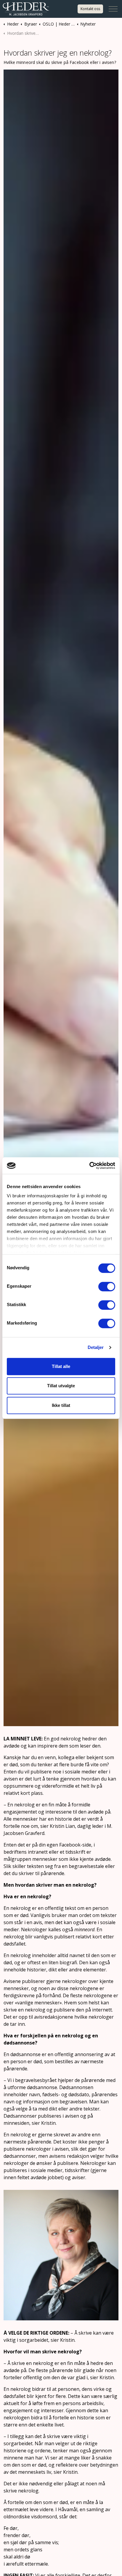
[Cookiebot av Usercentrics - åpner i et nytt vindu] (89, 1166)
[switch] (107, 1287)
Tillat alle (61, 1366)
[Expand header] (113, 9)
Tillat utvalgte (61, 1386)
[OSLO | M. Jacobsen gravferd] (26, 9)
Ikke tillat (61, 1405)
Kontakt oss (90, 9)
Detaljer (96, 1347)
